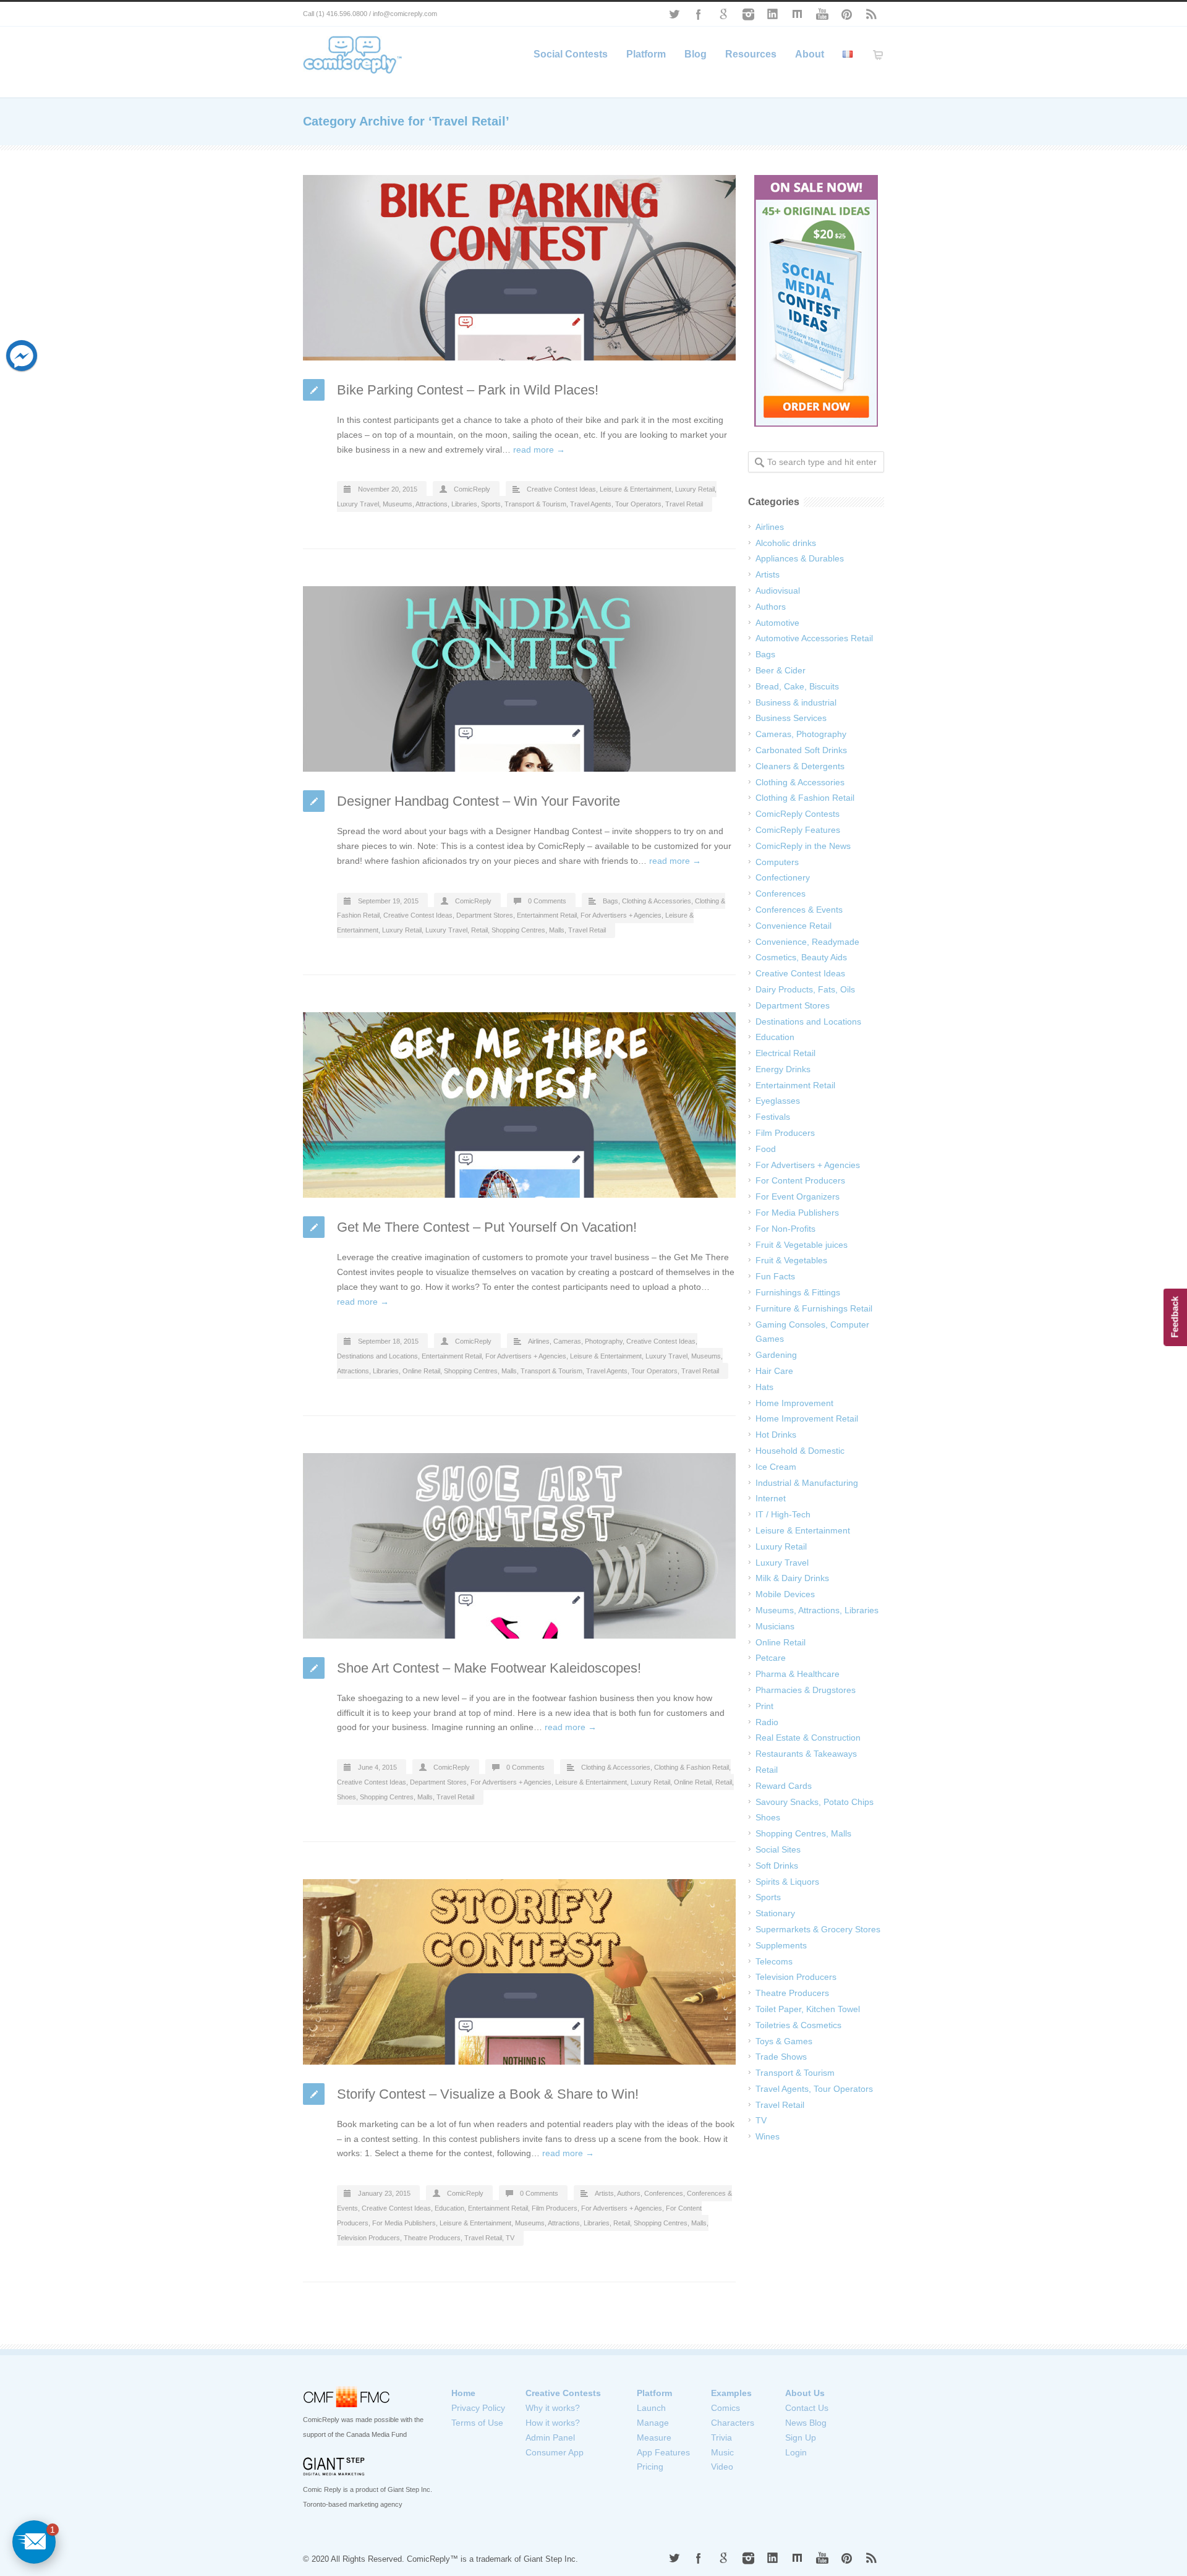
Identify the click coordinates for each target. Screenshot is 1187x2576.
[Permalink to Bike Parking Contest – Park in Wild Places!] (519, 268)
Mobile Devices (785, 1594)
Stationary (775, 1913)
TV (510, 2238)
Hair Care (774, 1371)
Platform (646, 54)
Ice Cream (776, 1467)
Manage (653, 2423)
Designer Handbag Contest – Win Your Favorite (479, 801)
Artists (604, 2193)
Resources (751, 54)
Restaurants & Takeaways (806, 1754)
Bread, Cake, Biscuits (797, 686)
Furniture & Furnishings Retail (814, 1308)
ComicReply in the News (803, 846)
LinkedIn (773, 14)
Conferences (664, 2193)
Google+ (723, 14)
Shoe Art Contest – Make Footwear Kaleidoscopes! (489, 1668)
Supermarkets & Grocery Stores (818, 1929)
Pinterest (847, 14)
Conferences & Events (799, 910)
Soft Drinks (777, 1866)
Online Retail (421, 1371)
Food (766, 1149)
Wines (768, 2136)
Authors (629, 2193)
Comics (725, 2408)
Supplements (781, 1945)
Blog (696, 54)
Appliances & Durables (800, 558)
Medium (798, 14)
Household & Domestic (800, 1451)
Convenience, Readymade (807, 942)
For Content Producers (800, 1180)
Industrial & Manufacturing (807, 1483)
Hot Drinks (776, 1435)
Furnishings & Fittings (798, 1292)
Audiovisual (778, 591)
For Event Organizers (798, 1196)
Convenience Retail (793, 926)
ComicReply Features (798, 830)
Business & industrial (796, 702)
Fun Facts (775, 1276)
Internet (771, 1498)
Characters (733, 2423)
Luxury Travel (358, 504)
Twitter (674, 14)
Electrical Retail (785, 1053)
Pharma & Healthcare (798, 1674)
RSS (872, 14)
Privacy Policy (478, 2408)
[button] (34, 2542)
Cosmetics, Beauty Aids (801, 957)
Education (449, 2208)
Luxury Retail (695, 489)
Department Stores (485, 915)
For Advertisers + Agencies (621, 915)
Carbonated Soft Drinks (801, 750)
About (810, 54)
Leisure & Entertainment (636, 489)
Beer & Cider (781, 670)
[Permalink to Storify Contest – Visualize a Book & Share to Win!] (519, 1972)
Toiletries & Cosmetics (798, 2025)
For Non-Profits (785, 1229)
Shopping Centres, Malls (528, 930)
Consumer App (555, 2452)
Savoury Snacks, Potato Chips (815, 1802)
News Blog (806, 2423)
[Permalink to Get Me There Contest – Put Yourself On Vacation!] (519, 1105)
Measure (654, 2437)
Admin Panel (550, 2437)
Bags (611, 901)
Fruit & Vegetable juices (802, 1245)
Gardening (776, 1355)
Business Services (791, 718)
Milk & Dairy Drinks (792, 1578)
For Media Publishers (404, 2223)
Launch (651, 2408)
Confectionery (783, 877)
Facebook (699, 14)
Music (722, 2452)
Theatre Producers (432, 2238)
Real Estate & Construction (808, 1738)
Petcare (771, 1658)
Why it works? (553, 2408)
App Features (663, 2452)
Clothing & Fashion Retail (691, 1767)
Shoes (347, 1797)
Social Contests (571, 54)
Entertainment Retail (547, 915)
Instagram (748, 14)
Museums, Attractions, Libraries (430, 504)
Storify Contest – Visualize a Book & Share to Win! (488, 2094)
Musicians (775, 1626)
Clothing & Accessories (657, 901)
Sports (491, 504)
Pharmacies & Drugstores (806, 1690)
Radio (767, 1722)
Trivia (721, 2437)
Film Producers (555, 2208)
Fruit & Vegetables (791, 1260)
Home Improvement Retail (807, 1418)
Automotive (777, 623)
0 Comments (547, 901)
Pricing (650, 2467)
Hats (764, 1387)
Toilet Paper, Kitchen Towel (808, 2009)
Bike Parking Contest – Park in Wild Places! (468, 390)
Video (722, 2467)
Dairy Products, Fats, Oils (805, 989)
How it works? (553, 2423)
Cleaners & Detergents (800, 766)
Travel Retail (684, 504)
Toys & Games (784, 2041)
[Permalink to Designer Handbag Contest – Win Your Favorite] (519, 679)
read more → (539, 450)
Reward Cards (784, 1786)
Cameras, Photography (588, 1341)
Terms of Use (477, 2423)
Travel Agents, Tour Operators (616, 504)
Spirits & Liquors (787, 1882)
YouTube (822, 14)
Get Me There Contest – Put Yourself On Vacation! (487, 1227)
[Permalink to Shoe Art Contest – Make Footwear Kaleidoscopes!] (519, 1546)
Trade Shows (781, 2057)
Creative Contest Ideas (561, 489)
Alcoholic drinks (786, 543)
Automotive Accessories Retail (814, 638)
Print (764, 1706)
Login (796, 2452)
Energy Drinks (783, 1069)
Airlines (539, 1341)
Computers (777, 862)
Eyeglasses (778, 1101)
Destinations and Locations (377, 1356)
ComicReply (472, 489)
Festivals (773, 1117)
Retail (479, 930)
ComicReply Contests (798, 814)
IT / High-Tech (783, 1514)
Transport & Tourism (535, 504)
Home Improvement (794, 1403)
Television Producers (368, 2238)
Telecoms (774, 1961)
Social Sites (778, 1849)
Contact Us (807, 2408)
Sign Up (801, 2437)
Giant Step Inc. (551, 2559)
